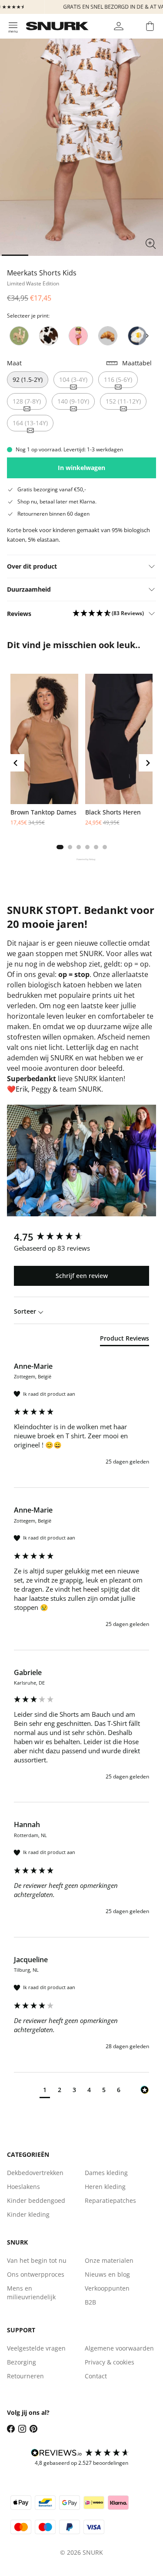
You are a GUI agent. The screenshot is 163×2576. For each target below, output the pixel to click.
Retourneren (25, 2376)
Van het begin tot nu (37, 2260)
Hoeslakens (23, 2187)
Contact (96, 2376)
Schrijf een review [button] (82, 1276)
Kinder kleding (28, 2214)
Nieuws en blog (107, 2274)
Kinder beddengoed (36, 2200)
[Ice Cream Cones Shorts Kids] (78, 336)
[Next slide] (147, 336)
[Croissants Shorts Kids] (108, 336)
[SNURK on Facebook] (11, 2429)
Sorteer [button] (26, 1311)
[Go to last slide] (16, 763)
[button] (108, 614)
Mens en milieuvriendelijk (31, 2293)
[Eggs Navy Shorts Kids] (137, 336)
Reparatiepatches (110, 2200)
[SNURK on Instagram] (22, 2429)
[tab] (60, 847)
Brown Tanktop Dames (43, 812)
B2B (90, 2302)
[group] (81, 1237)
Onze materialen (109, 2260)
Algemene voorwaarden (119, 2348)
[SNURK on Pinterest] (33, 2429)
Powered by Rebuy (82, 859)
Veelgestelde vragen (36, 2348)
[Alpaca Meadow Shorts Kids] (19, 336)
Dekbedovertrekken (35, 2173)
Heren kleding (105, 2187)
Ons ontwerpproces (36, 2274)
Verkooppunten (107, 2288)
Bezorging (22, 2362)
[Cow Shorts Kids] (49, 336)
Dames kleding (106, 2173)
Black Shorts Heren (113, 812)
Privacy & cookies (110, 2362)
